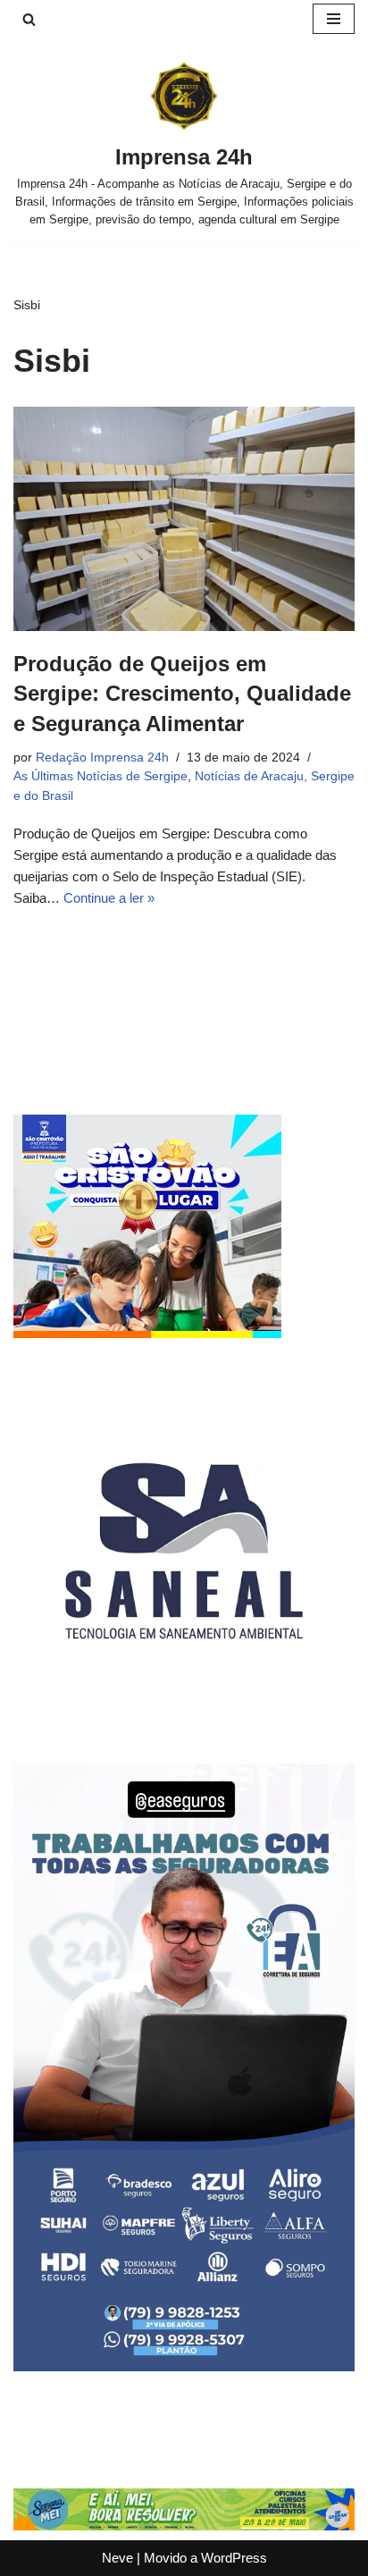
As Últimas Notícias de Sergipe (100, 776)
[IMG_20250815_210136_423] (184, 2366)
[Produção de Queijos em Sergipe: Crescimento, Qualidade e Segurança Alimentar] (184, 519)
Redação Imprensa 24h (102, 758)
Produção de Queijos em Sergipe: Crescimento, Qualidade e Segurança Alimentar (182, 694)
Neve (117, 2558)
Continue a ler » (109, 898)
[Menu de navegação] (334, 19)
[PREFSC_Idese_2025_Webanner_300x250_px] (147, 1333)
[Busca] (29, 19)
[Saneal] (184, 1717)
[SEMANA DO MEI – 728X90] (184, 2525)
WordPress (234, 2558)
